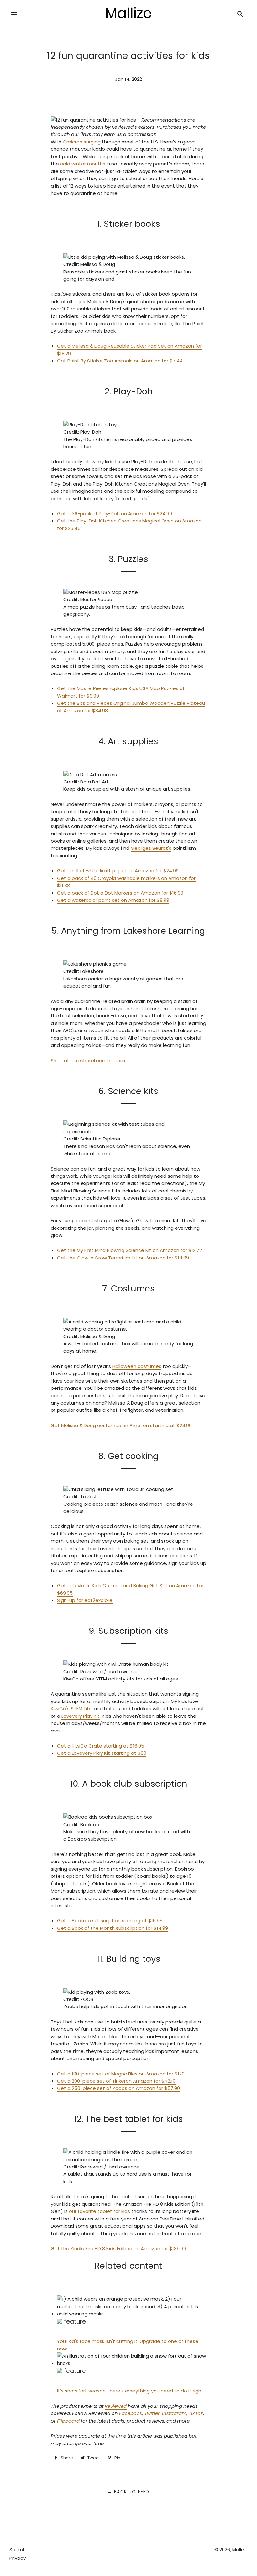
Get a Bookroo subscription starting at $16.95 (110, 1921)
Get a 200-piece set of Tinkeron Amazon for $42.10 (116, 2081)
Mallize (240, 2550)
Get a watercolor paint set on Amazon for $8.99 (113, 900)
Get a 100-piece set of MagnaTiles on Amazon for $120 (121, 2074)
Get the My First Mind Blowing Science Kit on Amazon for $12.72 (129, 1250)
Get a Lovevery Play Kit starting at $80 (102, 1753)
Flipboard (68, 2421)
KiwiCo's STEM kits (71, 1709)
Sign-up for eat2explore (85, 1600)
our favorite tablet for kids (100, 2211)
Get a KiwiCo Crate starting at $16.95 (101, 1746)
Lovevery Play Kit (81, 1716)
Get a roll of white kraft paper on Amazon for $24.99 (118, 871)
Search (18, 2550)
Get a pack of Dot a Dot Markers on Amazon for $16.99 (120, 893)
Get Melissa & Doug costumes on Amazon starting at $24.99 (121, 1425)
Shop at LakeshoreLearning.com (88, 1060)
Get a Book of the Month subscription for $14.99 (113, 1928)
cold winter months (83, 164)
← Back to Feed (128, 2492)
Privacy (18, 2558)
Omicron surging (82, 142)
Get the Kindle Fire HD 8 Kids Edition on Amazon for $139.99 (118, 2249)
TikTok (196, 2413)
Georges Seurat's (151, 848)
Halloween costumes (137, 1366)
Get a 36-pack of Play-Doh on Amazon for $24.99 (115, 514)
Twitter (152, 2413)
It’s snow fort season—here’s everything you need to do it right (130, 2391)
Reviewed (116, 2406)
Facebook (131, 2413)
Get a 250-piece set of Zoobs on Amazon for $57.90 (118, 2088)
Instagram (174, 2413)
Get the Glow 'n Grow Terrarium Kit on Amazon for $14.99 (123, 1258)
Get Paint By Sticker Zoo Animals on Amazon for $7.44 (120, 361)
